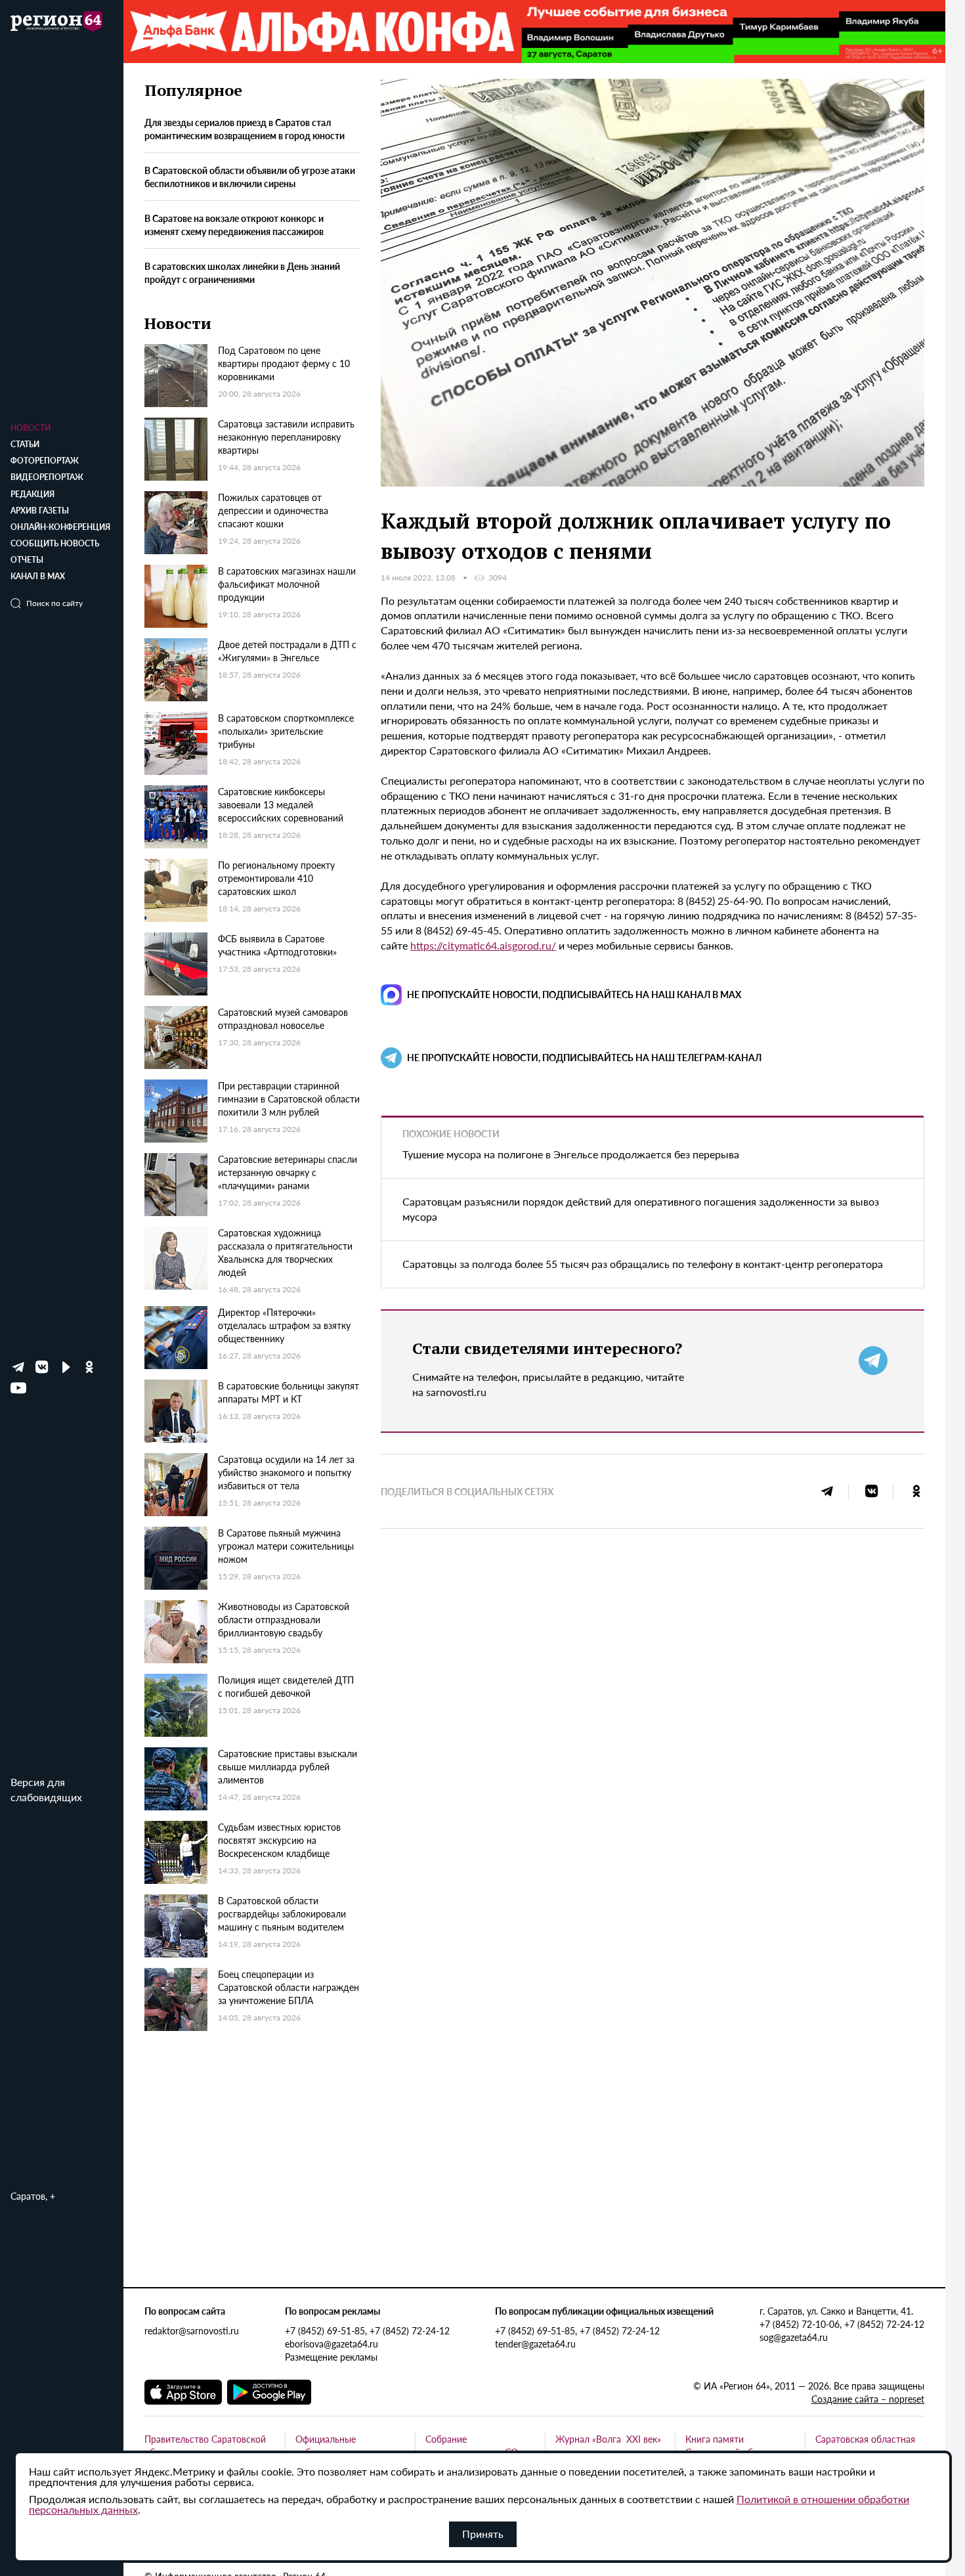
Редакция (32, 494)
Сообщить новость (55, 543)
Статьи (25, 444)
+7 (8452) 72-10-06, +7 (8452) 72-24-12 (842, 2324)
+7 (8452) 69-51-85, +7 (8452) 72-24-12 (367, 2330)
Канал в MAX (38, 576)
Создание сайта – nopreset (868, 2399)
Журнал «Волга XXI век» (608, 2439)
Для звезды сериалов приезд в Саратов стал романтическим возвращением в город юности (245, 129)
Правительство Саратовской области (205, 2445)
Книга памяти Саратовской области (731, 2445)
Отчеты (27, 560)
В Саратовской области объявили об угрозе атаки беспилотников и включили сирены (250, 177)
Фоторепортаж (45, 461)
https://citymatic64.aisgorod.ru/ (483, 945)
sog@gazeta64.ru (794, 2337)
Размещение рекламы (331, 2357)
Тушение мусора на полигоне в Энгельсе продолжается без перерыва (571, 1154)
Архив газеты (40, 511)
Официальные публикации (326, 2445)
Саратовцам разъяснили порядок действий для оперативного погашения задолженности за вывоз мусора (641, 1209)
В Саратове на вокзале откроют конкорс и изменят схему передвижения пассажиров (234, 225)
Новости (31, 428)
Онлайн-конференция (60, 527)
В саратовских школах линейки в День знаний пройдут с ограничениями (242, 273)
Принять (483, 2534)
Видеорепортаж (47, 477)
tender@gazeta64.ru (535, 2344)
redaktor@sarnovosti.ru (192, 2330)
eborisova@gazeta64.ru (332, 2344)
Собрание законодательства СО (472, 2445)
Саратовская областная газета (865, 2445)
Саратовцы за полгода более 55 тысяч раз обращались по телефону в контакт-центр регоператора (643, 1264)
